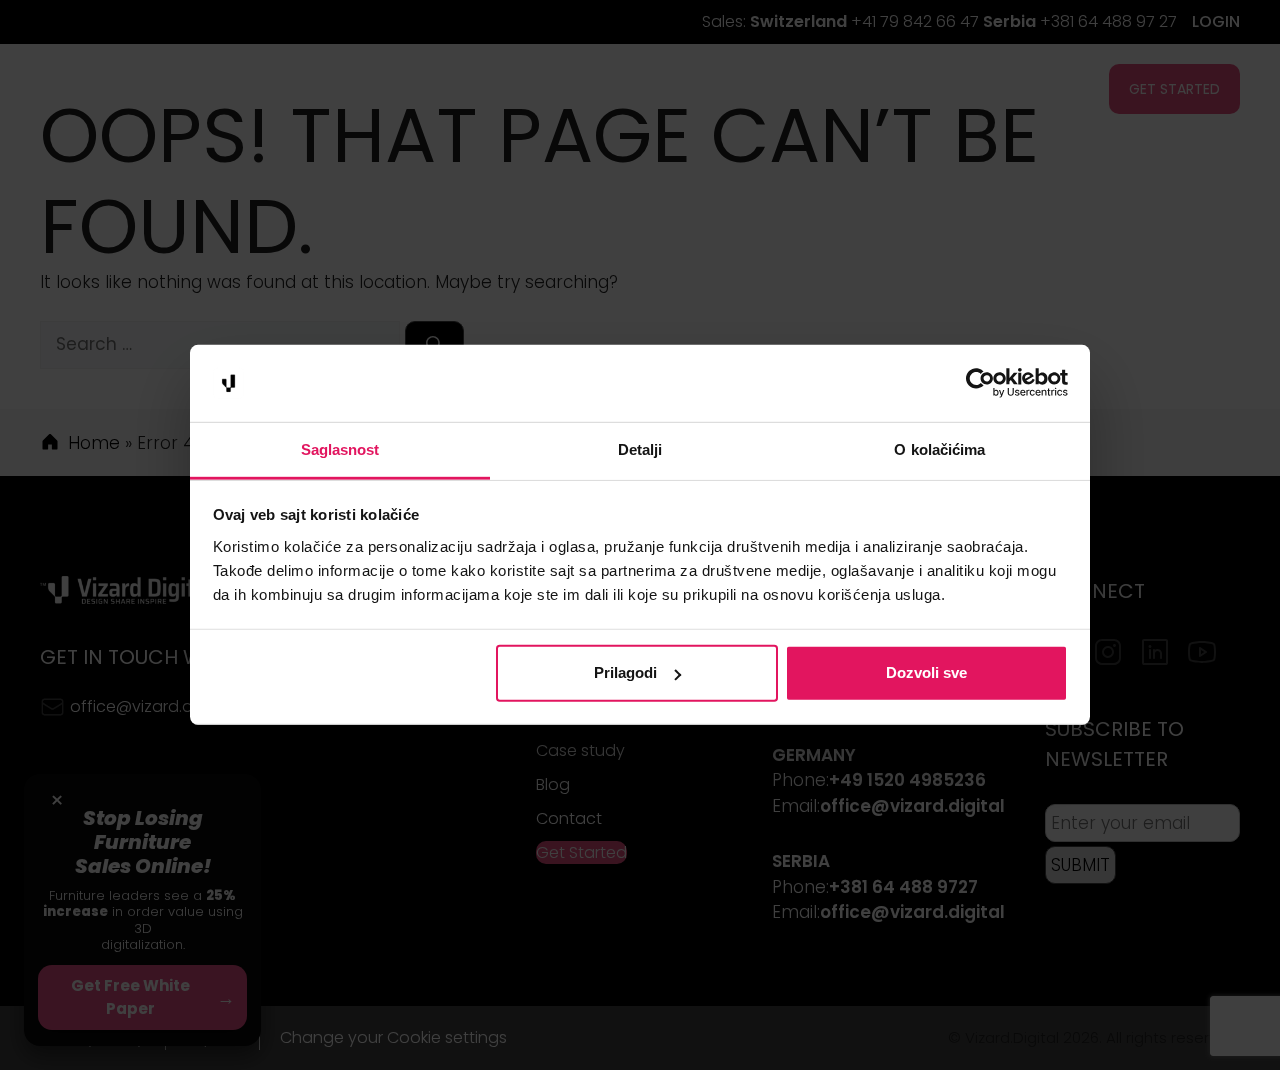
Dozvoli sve (926, 672)
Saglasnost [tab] (340, 449)
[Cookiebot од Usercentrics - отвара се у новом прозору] (980, 383)
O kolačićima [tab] (939, 449)
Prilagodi (625, 672)
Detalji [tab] (640, 449)
